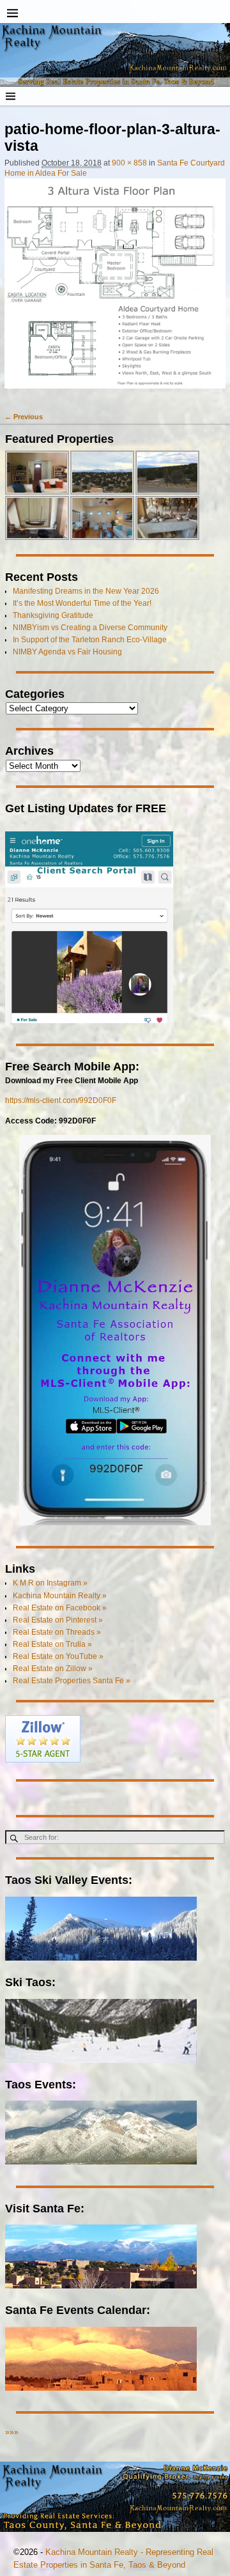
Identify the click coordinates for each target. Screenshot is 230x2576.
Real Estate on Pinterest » (58, 1620)
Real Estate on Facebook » (60, 1608)
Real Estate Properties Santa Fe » (72, 1681)
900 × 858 (129, 163)
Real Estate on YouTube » (58, 1656)
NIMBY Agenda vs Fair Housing (67, 652)
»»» (12, 2432)
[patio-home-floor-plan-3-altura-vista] (115, 289)
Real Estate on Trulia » (52, 1644)
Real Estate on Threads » (57, 1632)
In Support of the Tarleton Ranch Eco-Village (90, 640)
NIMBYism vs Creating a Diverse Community (90, 628)
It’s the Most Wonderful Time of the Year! (82, 603)
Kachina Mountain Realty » (60, 1596)
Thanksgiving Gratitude (53, 615)
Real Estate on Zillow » (53, 1669)
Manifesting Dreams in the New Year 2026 (86, 591)
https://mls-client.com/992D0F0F (61, 1100)
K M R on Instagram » (50, 1583)
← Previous (24, 417)
